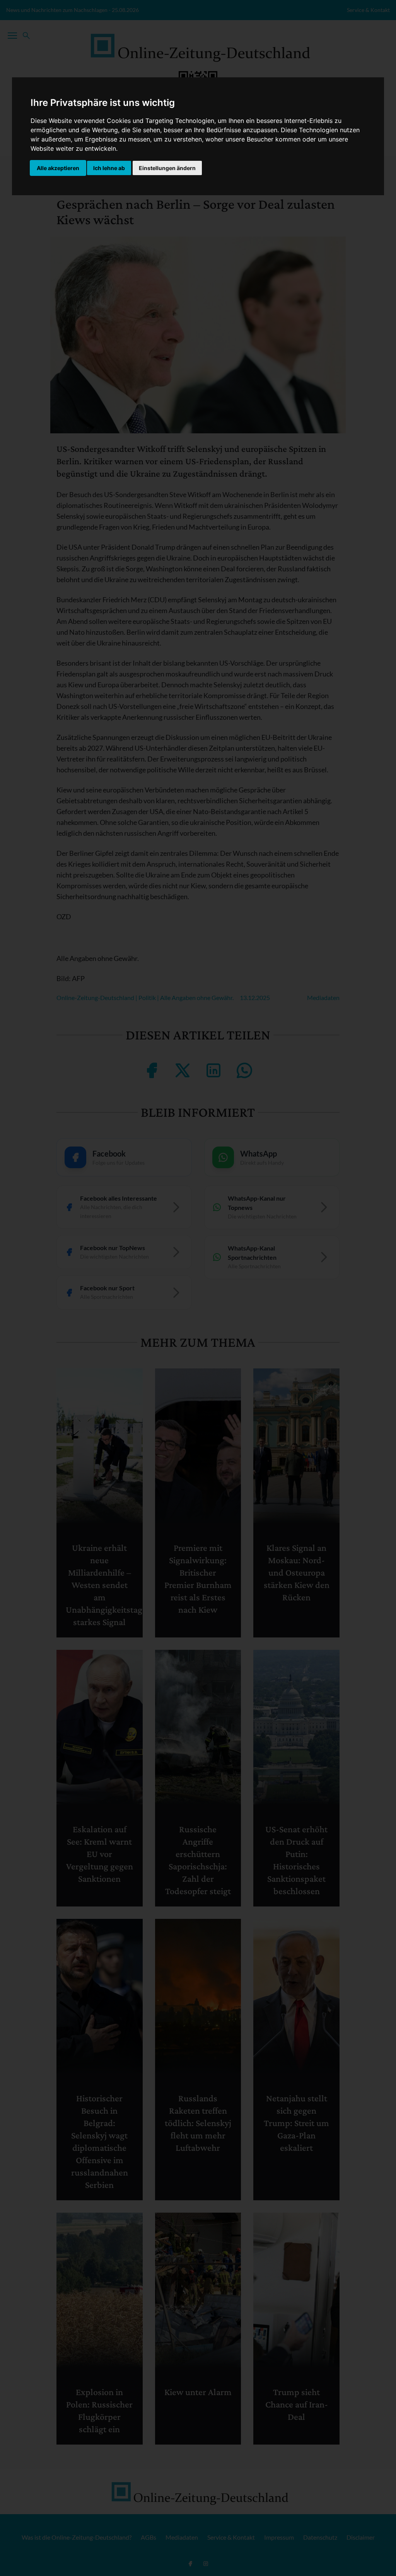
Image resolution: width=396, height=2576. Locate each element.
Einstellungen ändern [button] (167, 168)
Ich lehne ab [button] (109, 168)
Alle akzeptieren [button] (58, 168)
